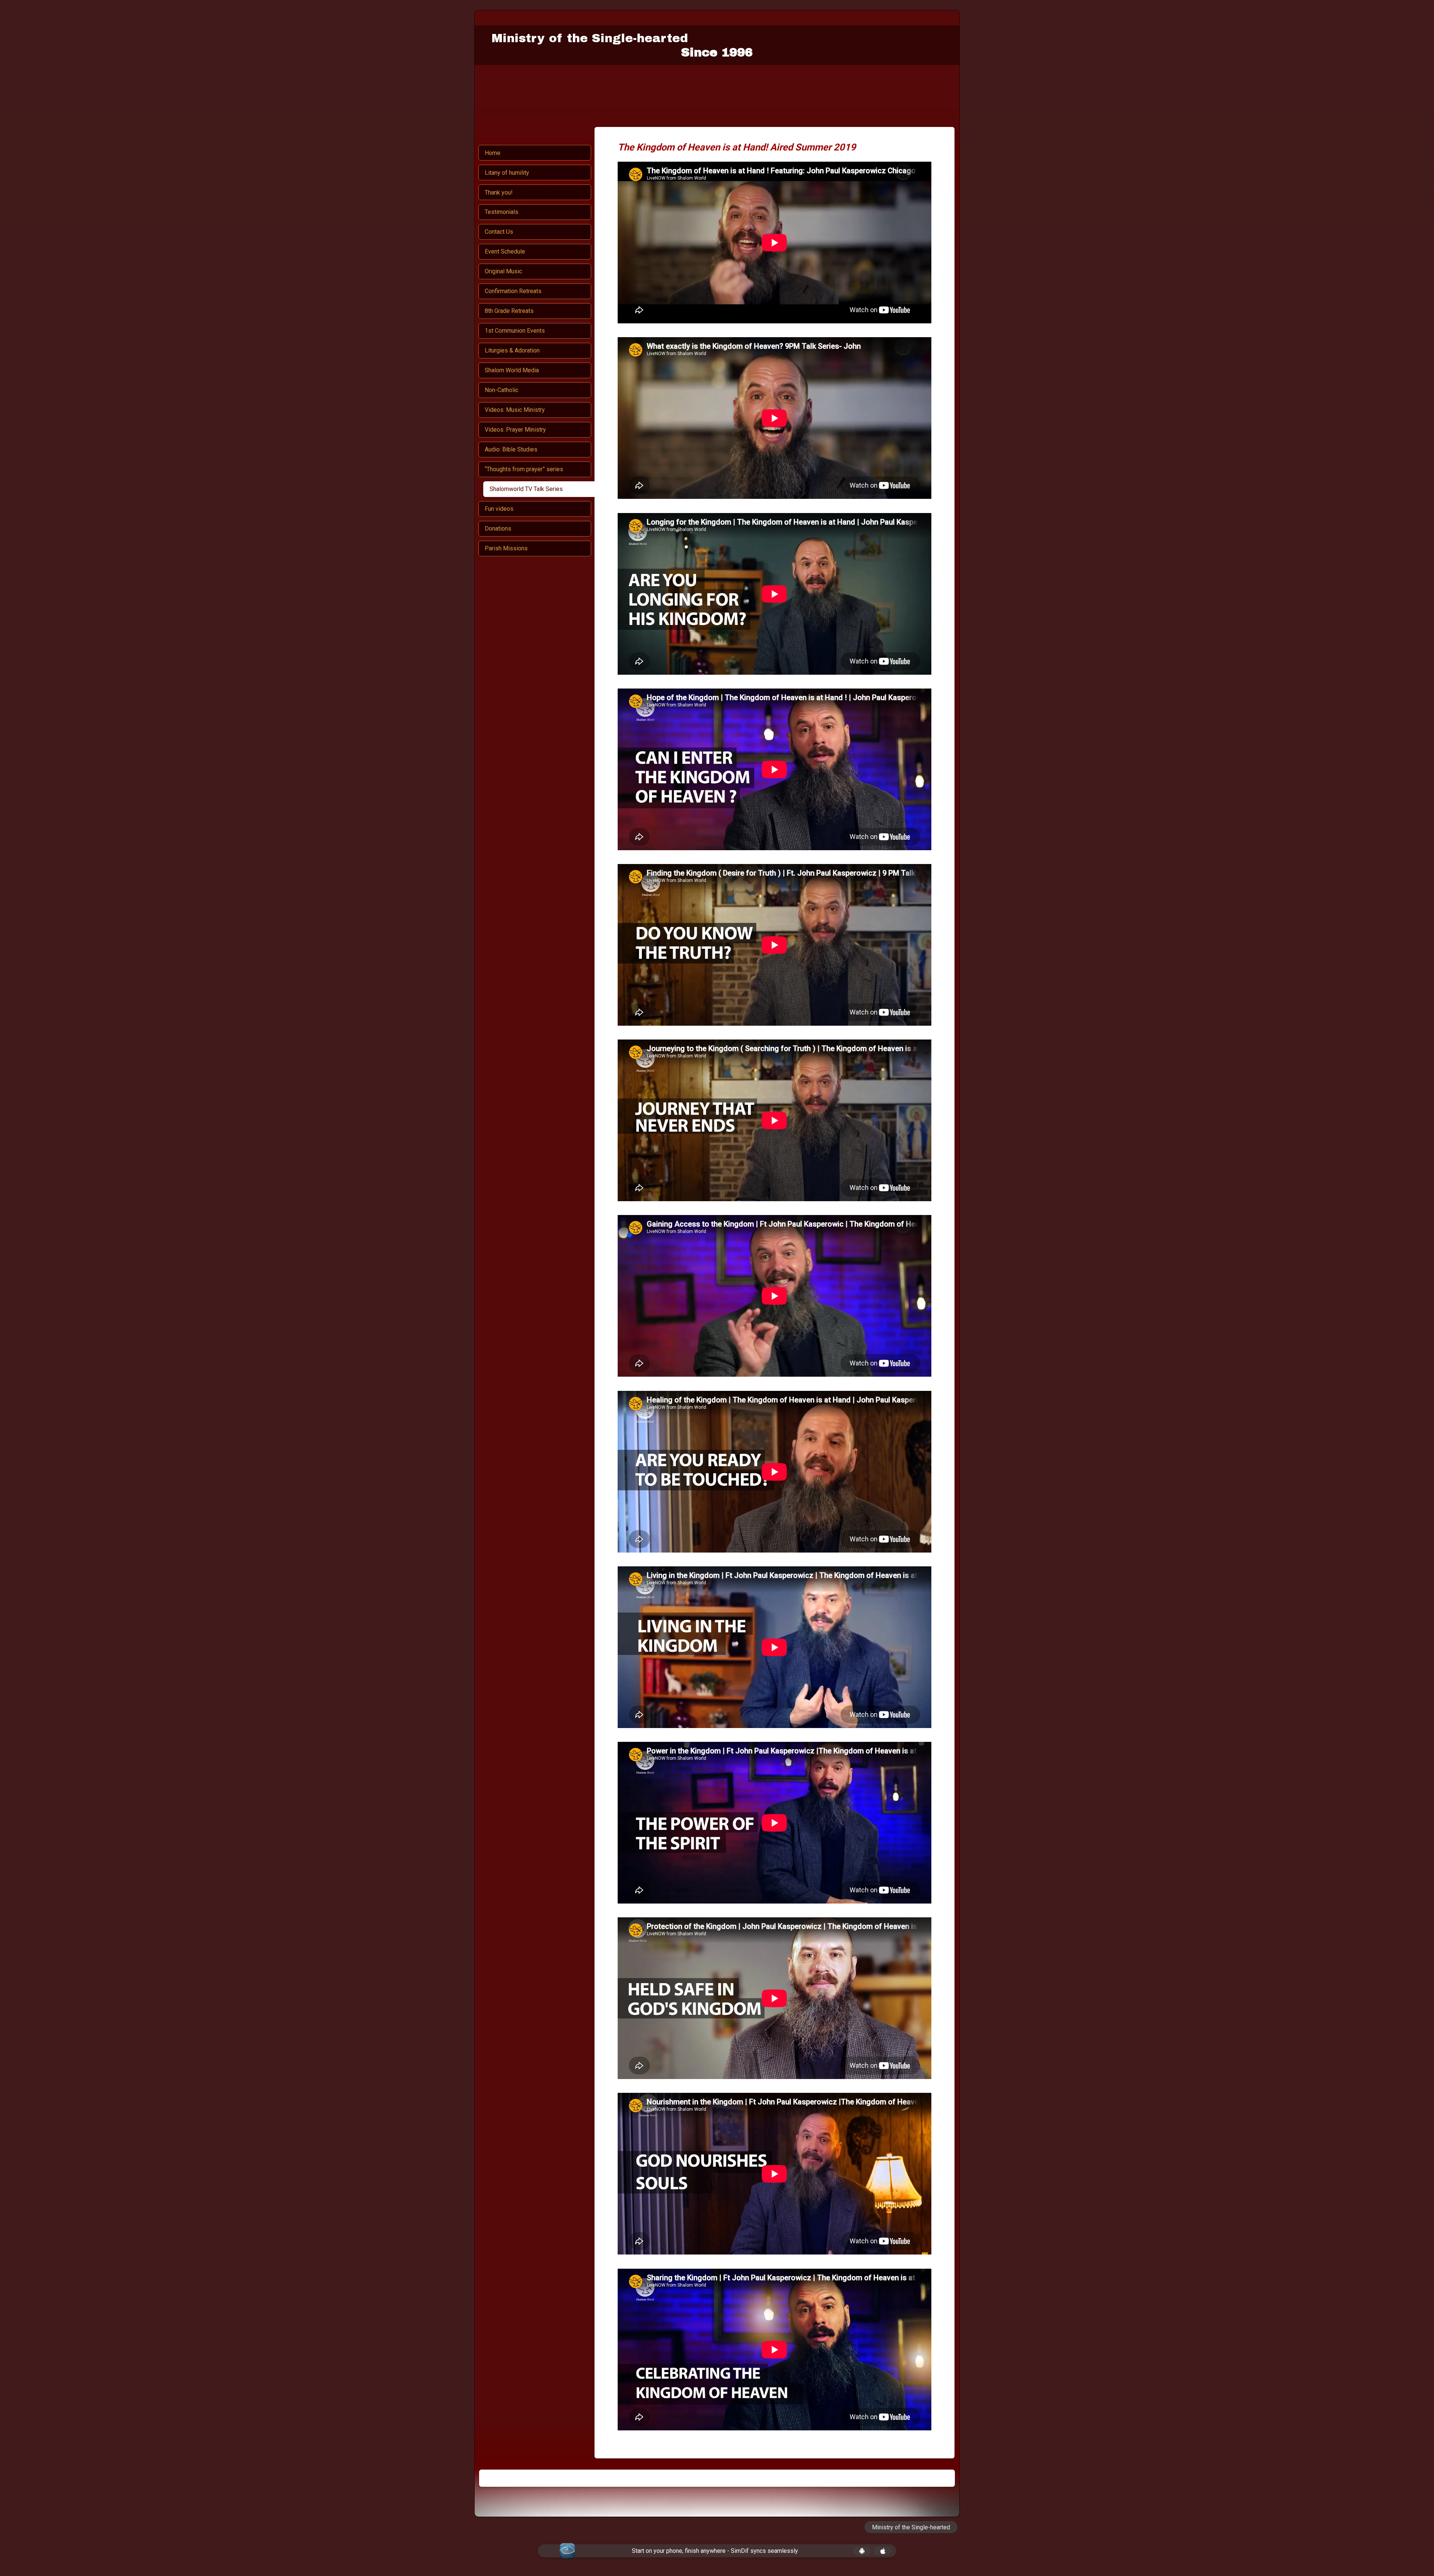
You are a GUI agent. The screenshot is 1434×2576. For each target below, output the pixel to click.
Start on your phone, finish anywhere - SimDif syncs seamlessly (715, 2551)
